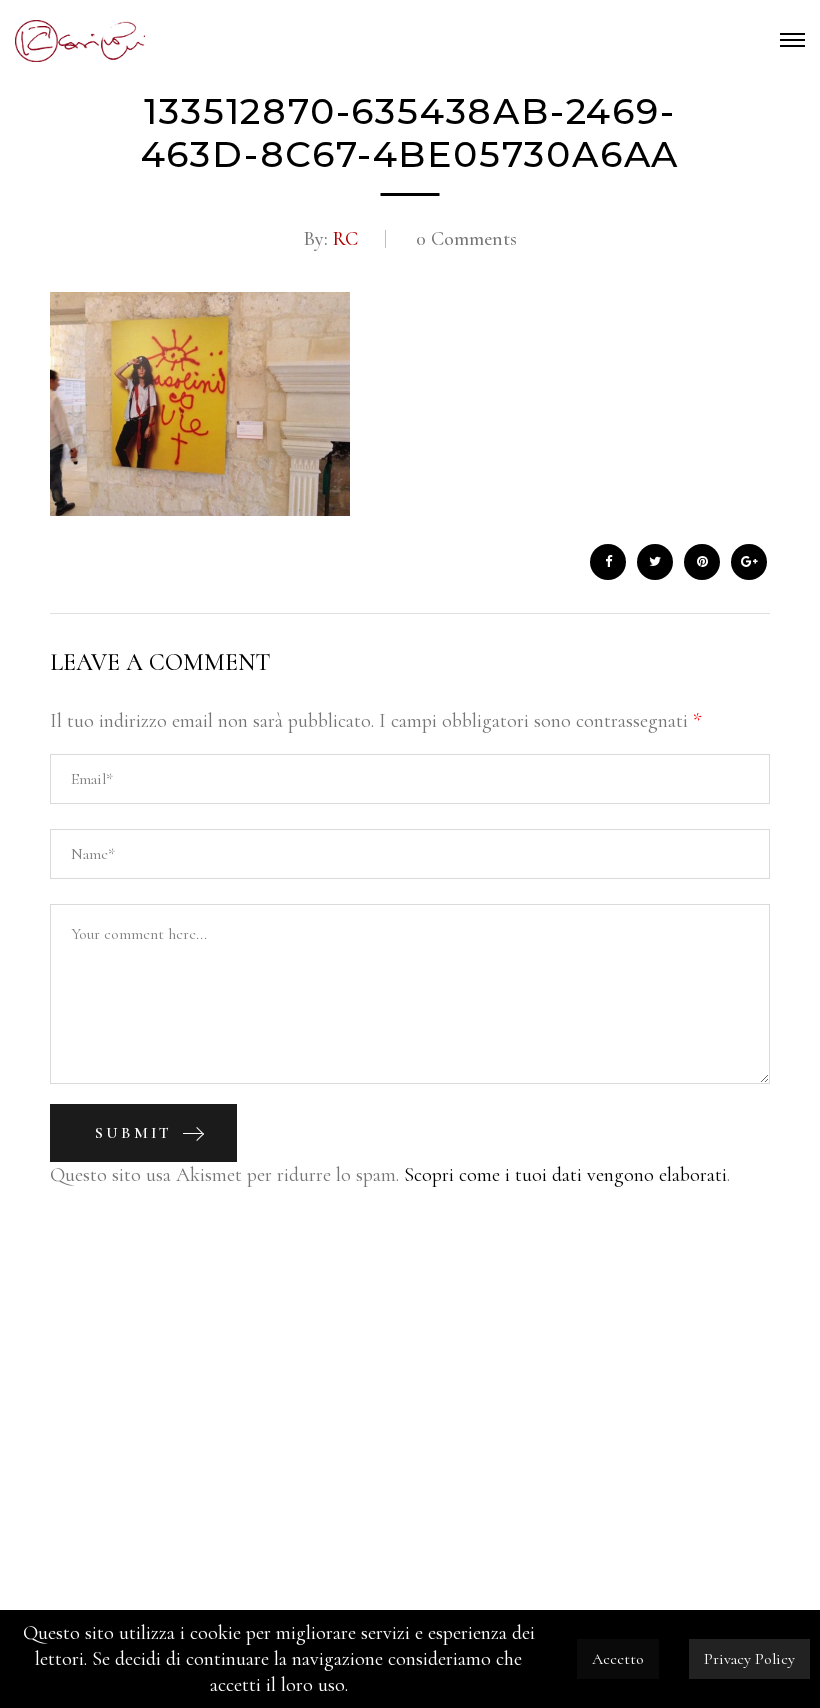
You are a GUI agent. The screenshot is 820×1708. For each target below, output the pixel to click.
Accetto (618, 1659)
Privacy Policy (749, 1659)
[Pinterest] (702, 562)
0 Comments (466, 239)
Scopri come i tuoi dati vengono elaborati (565, 1175)
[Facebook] (608, 562)
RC (343, 239)
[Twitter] (655, 562)
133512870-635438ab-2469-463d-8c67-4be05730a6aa (410, 132)
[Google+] (749, 562)
